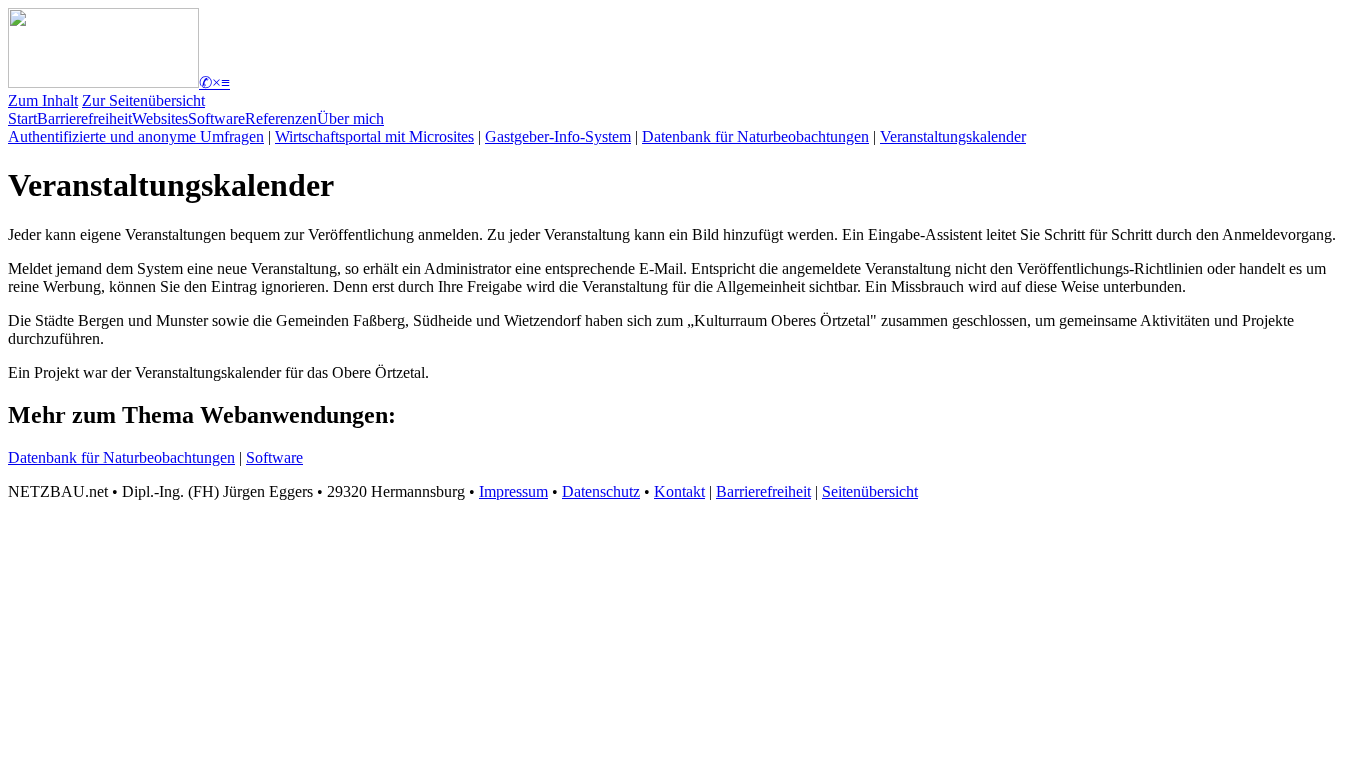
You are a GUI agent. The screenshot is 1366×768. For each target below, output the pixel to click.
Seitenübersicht (870, 491)
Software (216, 118)
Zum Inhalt (43, 100)
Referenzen (281, 118)
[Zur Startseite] (103, 82)
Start (22, 118)
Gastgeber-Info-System (558, 136)
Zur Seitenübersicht (143, 100)
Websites (160, 118)
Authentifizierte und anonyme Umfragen (136, 136)
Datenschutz (601, 491)
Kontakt (679, 491)
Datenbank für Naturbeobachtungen (755, 136)
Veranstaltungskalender (953, 136)
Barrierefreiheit (84, 118)
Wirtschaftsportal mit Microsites (374, 136)
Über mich (350, 118)
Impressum (513, 491)
